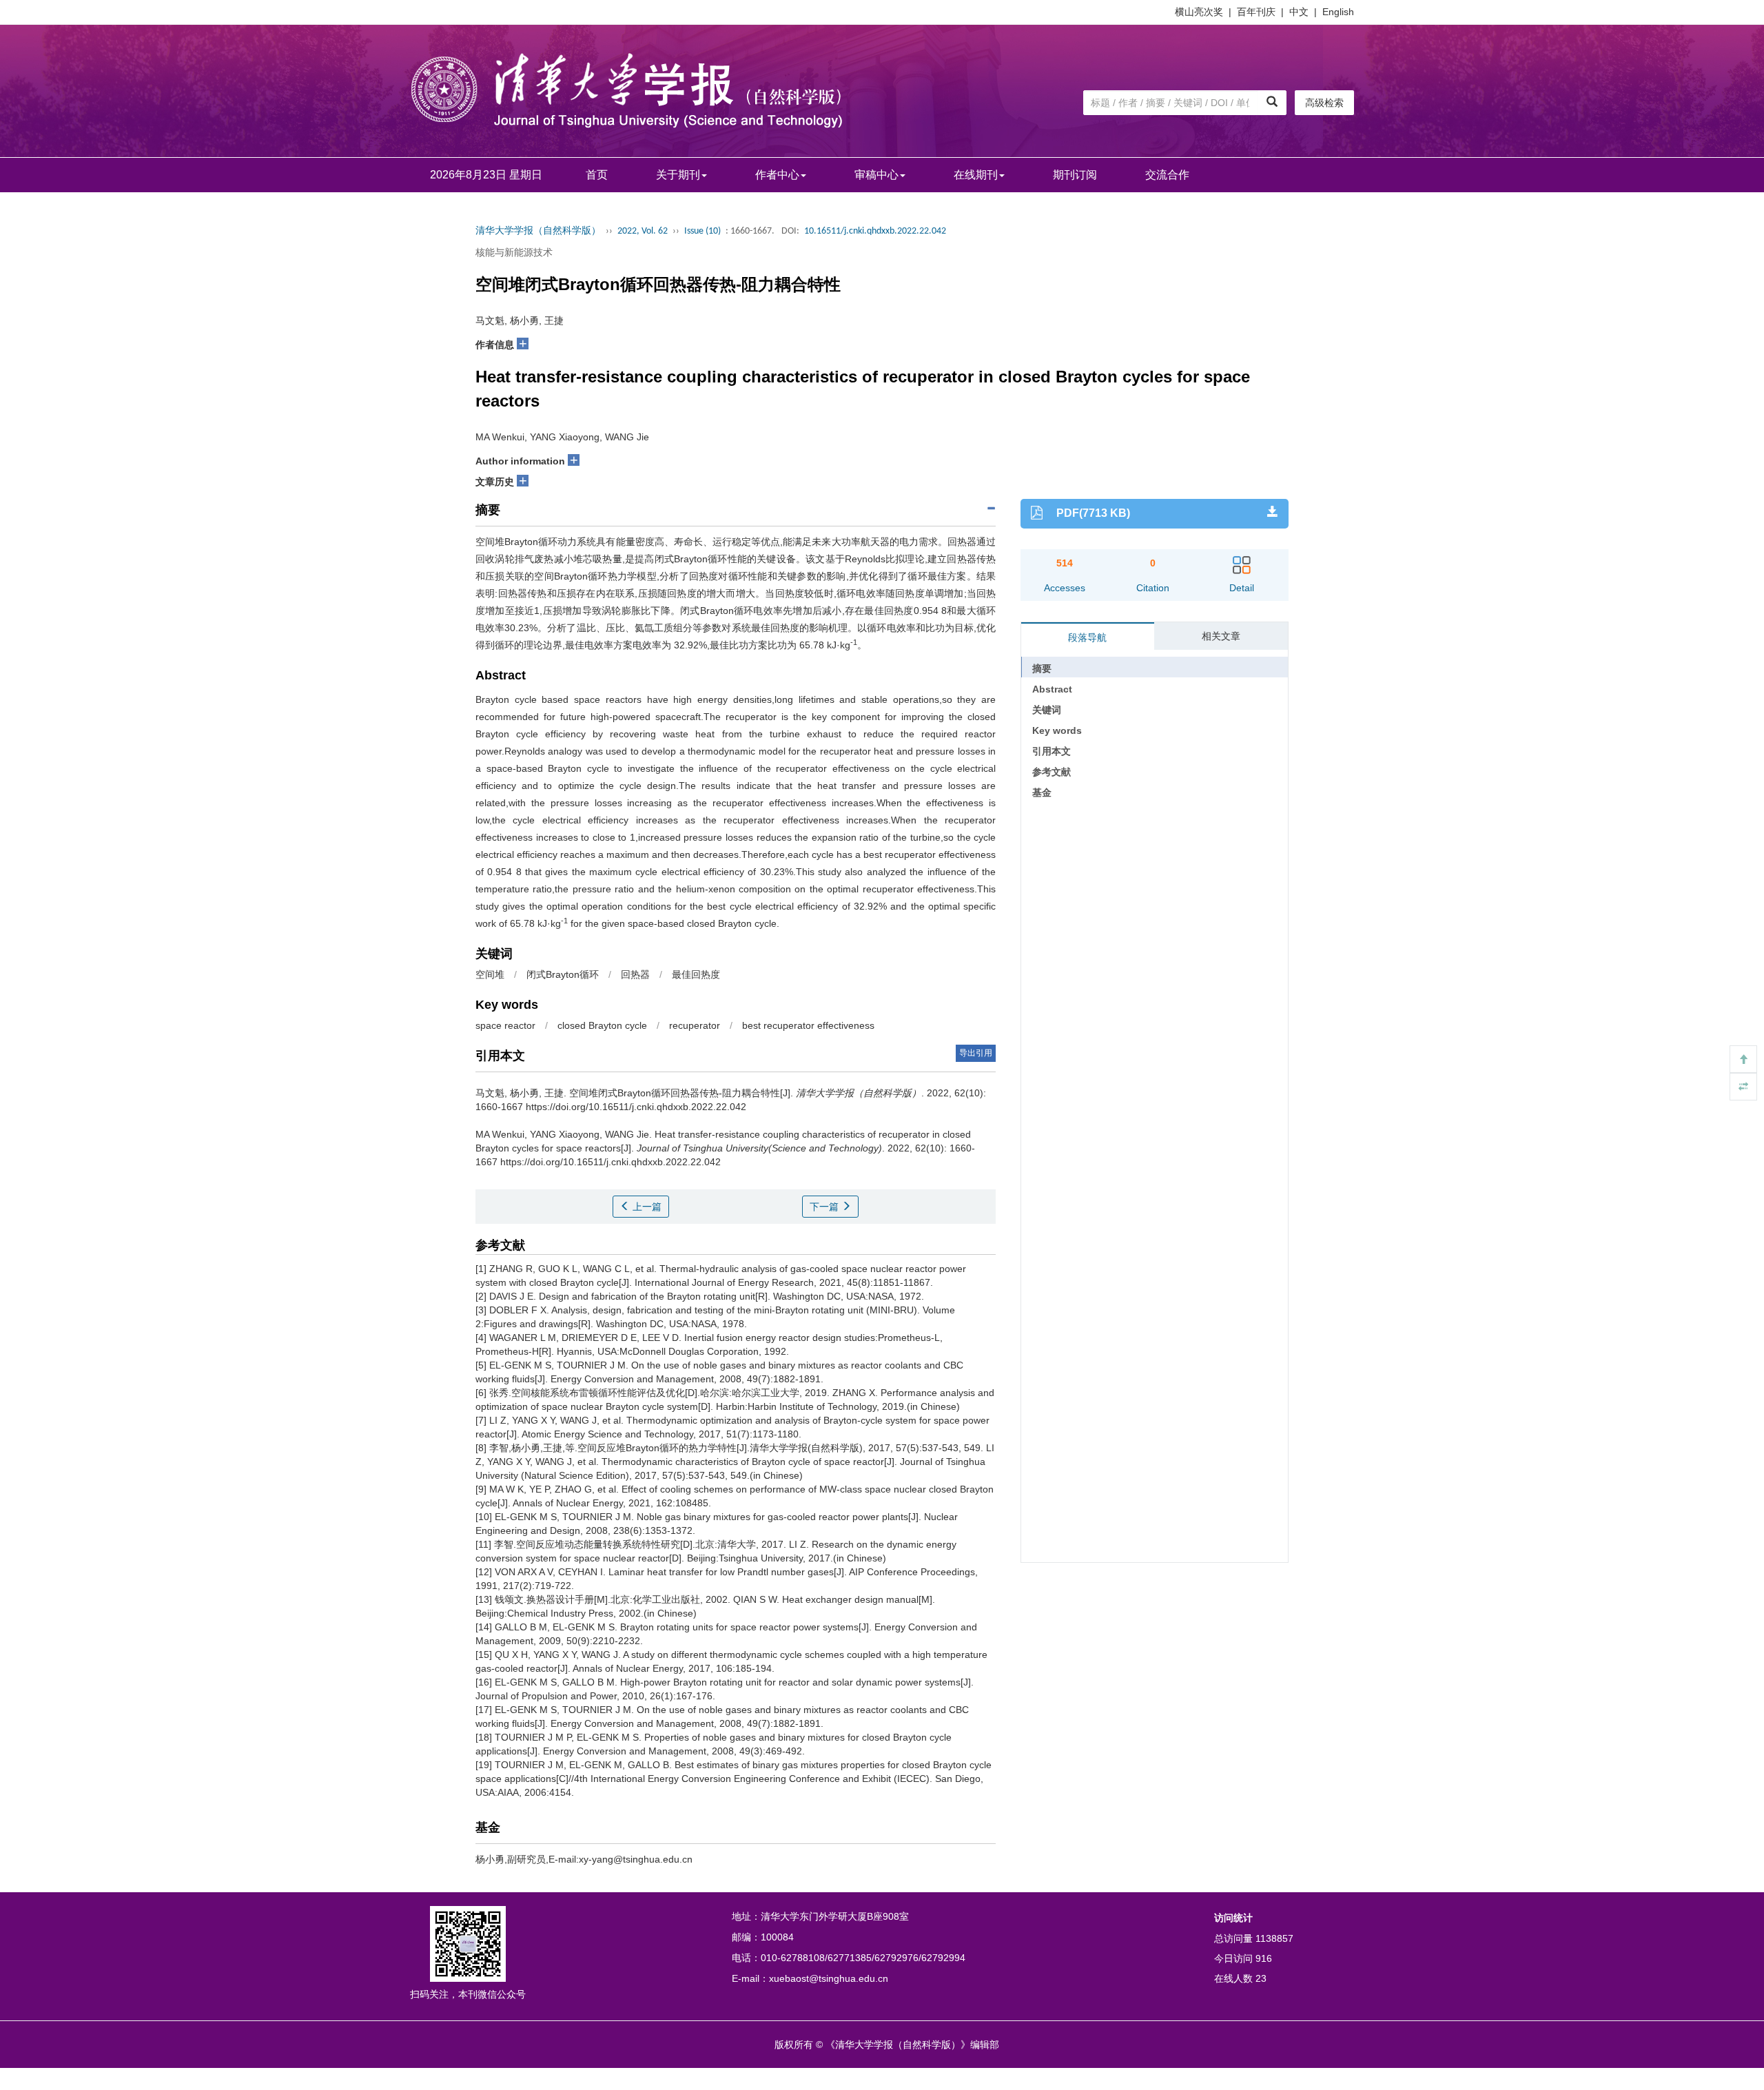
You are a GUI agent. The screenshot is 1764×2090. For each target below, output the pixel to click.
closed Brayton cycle (602, 1025)
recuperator (695, 1025)
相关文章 (1221, 636)
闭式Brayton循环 (563, 974)
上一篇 (646, 1207)
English (1338, 12)
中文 (1299, 12)
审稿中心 (876, 175)
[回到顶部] (1743, 1059)
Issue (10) (702, 231)
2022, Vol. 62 (643, 231)
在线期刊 (976, 175)
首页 (597, 175)
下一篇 (825, 1207)
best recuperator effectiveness (808, 1025)
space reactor (505, 1025)
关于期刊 (678, 175)
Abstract (1052, 689)
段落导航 (1087, 637)
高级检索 (1324, 103)
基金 (1042, 792)
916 (1264, 1958)
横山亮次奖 (1199, 12)
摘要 (1042, 668)
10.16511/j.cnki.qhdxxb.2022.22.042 (875, 231)
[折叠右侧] (1743, 1087)
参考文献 (1052, 772)
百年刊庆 (1256, 12)
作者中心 (777, 175)
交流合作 (1167, 175)
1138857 (1274, 1938)
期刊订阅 (1075, 175)
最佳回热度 (696, 974)
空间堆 (490, 974)
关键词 (1047, 710)
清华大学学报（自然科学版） (538, 231)
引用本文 (1052, 751)
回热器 (635, 974)
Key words (1057, 730)
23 (1261, 1978)
